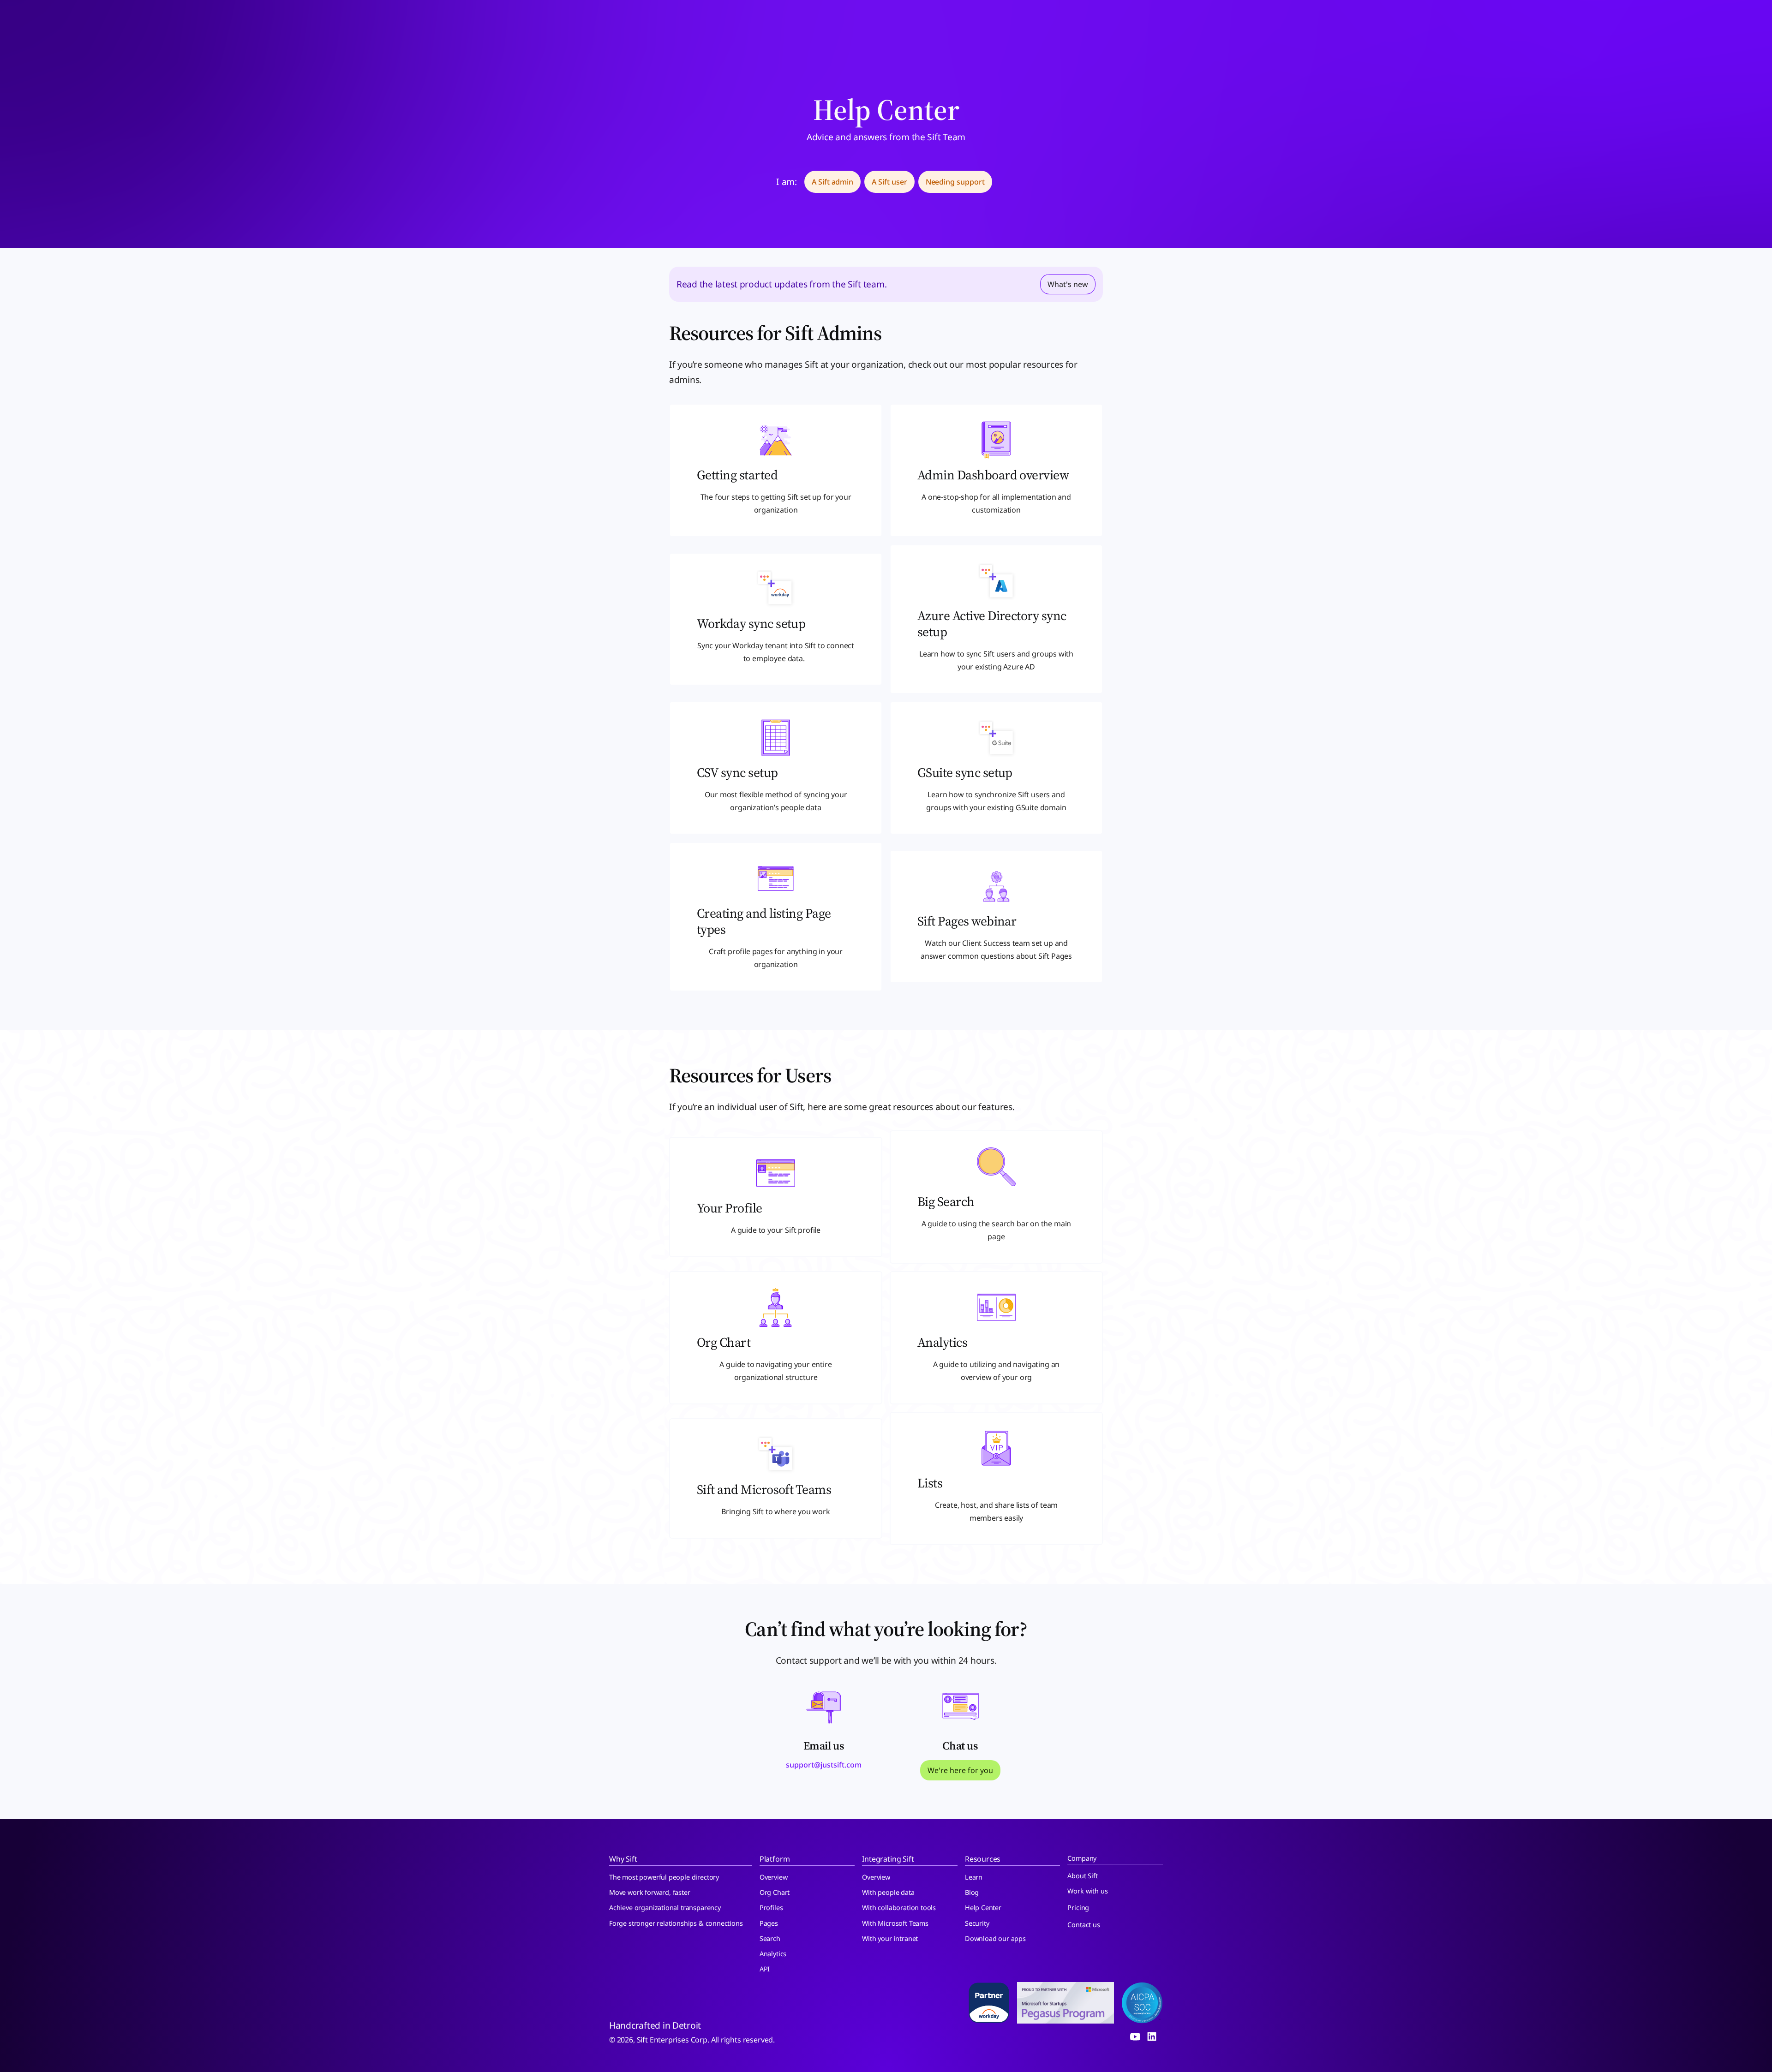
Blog (972, 1892)
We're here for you (960, 1770)
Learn (974, 1877)
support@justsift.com (824, 1765)
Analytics (773, 1954)
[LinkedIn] (1152, 2036)
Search (770, 1938)
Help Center (983, 1908)
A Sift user (889, 182)
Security (977, 1923)
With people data (888, 1892)
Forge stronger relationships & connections (676, 1923)
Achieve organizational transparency (665, 1908)
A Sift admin (832, 182)
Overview (774, 1877)
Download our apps (995, 1938)
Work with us (1087, 1891)
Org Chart (775, 1892)
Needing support (955, 182)
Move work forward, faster (650, 1892)
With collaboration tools (899, 1908)
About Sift (1082, 1876)
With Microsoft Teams (895, 1923)
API (765, 1969)
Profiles (771, 1908)
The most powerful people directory (664, 1877)
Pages (769, 1923)
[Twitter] (1135, 2036)
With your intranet (890, 1938)
